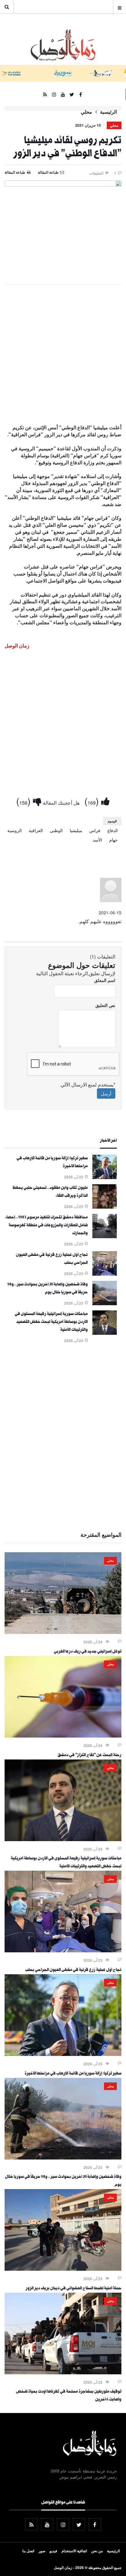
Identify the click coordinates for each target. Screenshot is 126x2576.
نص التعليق (105, 1005)
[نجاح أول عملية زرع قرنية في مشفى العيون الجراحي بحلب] (105, 1274)
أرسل (106, 1093)
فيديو (53, 2551)
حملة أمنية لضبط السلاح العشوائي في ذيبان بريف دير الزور (74, 2289)
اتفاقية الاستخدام (74, 2551)
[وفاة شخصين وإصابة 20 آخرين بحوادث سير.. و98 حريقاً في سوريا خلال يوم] (105, 1303)
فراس (95, 830)
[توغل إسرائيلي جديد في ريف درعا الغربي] (63, 1632)
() (93, 801)
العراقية (36, 830)
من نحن (97, 2551)
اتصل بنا (28, 2551)
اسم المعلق (105, 980)
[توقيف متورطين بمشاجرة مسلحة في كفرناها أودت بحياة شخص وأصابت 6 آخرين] (63, 2372)
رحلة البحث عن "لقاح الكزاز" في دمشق (89, 1756)
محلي (86, 112)
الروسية (15, 830)
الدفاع (113, 830)
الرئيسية (108, 112)
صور (42, 2551)
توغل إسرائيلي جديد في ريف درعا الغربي (88, 1652)
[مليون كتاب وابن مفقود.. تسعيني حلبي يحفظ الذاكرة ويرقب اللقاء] (105, 1207)
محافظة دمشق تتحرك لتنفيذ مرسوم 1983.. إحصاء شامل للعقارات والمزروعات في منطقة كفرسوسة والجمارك (46, 1226)
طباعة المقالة (15, 172)
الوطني (56, 830)
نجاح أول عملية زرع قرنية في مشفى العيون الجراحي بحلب (73, 1970)
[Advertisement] (63, 355)
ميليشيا (76, 830)
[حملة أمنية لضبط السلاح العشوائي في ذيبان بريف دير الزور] (63, 2269)
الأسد (97, 840)
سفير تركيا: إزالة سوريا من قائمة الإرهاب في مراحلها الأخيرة (73, 2074)
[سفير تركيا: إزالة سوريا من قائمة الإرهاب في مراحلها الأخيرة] (105, 1177)
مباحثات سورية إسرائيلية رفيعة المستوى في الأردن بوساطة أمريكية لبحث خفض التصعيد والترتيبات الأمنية (51, 1322)
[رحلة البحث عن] (63, 1736)
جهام (113, 840)
